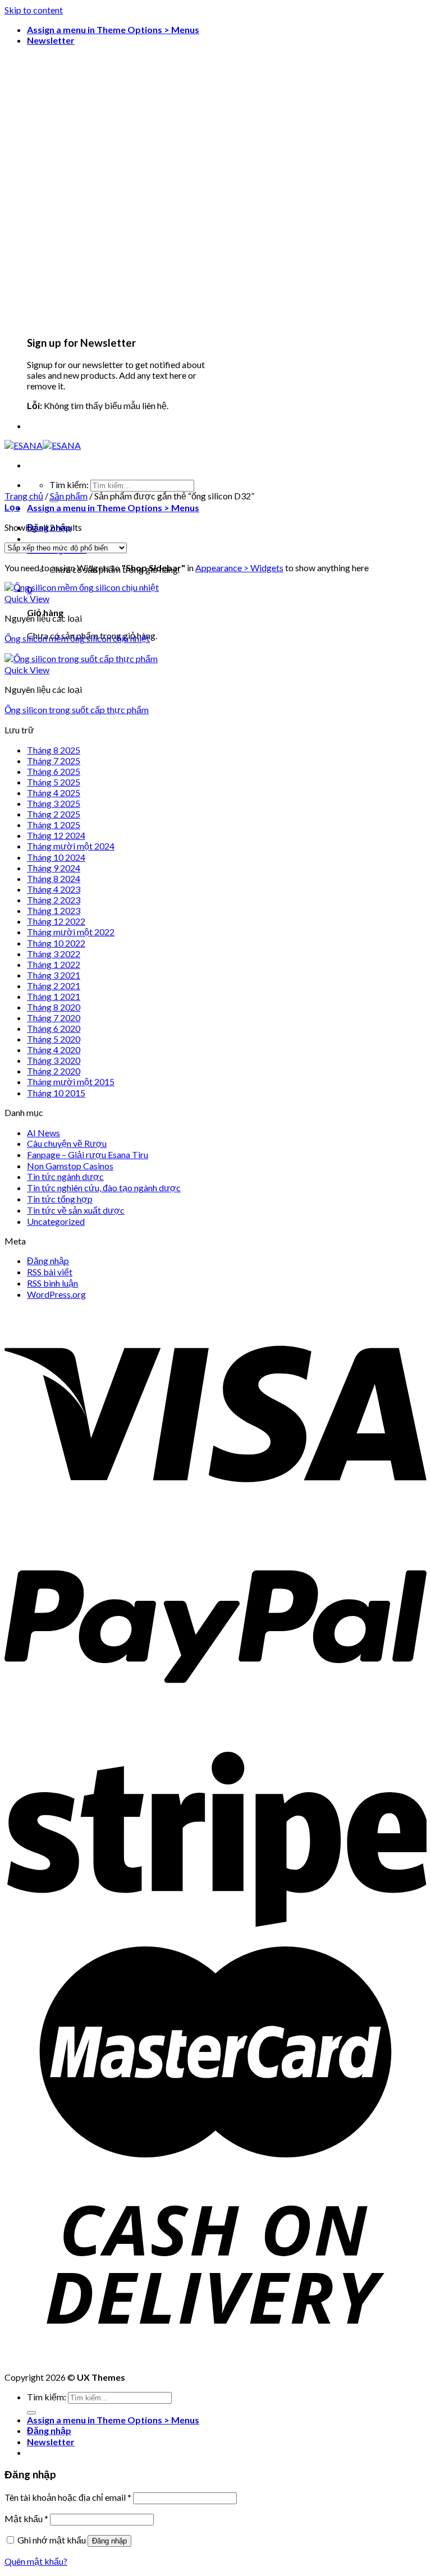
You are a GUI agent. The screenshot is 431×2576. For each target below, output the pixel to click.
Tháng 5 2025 (54, 782)
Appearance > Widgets (239, 568)
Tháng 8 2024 (54, 878)
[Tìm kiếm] (31, 2413)
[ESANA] (43, 445)
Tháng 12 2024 (56, 835)
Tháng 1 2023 (54, 910)
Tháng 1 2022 (54, 964)
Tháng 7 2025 (54, 761)
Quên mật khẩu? (36, 2561)
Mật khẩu (26, 2518)
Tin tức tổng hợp (60, 1199)
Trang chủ (24, 496)
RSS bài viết (50, 1272)
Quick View (27, 598)
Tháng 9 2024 (54, 868)
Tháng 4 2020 (54, 1050)
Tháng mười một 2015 (71, 1082)
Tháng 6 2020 (54, 1028)
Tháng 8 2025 (54, 750)
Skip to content (34, 10)
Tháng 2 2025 (54, 814)
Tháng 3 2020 (54, 1060)
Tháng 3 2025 (54, 803)
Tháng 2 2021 (54, 986)
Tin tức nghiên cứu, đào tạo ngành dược (104, 1188)
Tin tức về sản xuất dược (76, 1210)
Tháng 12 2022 (56, 921)
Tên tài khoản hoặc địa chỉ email (68, 2497)
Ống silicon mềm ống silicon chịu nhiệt (77, 638)
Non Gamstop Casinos (70, 1166)
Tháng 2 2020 (54, 1071)
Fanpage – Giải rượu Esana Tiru (88, 1154)
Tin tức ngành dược (65, 1176)
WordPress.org (56, 1294)
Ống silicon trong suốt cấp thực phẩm (77, 710)
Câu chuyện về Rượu (67, 1143)
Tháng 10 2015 (56, 1093)
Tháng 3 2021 (54, 975)
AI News (43, 1133)
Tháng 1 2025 (54, 825)
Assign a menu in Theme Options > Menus (113, 29)
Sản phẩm (69, 496)
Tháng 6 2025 (54, 771)
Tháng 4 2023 (54, 889)
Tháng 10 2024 (56, 857)
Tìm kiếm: (69, 485)
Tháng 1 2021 (54, 996)
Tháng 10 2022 (56, 943)
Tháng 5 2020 (54, 1039)
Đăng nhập (48, 1261)
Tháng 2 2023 (54, 900)
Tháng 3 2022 (54, 954)
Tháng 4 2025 (54, 793)
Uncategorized (56, 1221)
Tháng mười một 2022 (71, 932)
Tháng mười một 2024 (71, 846)
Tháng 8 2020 (54, 1007)
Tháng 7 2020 (54, 1018)
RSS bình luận (52, 1283)
